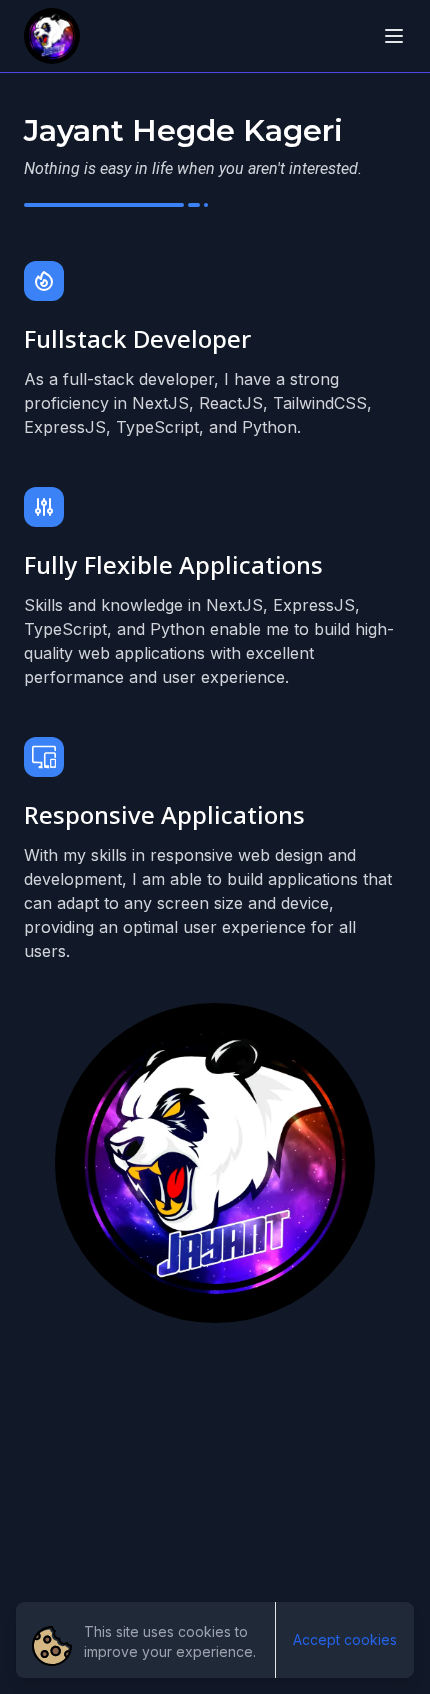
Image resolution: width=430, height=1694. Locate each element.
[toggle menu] (394, 36)
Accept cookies (345, 1639)
